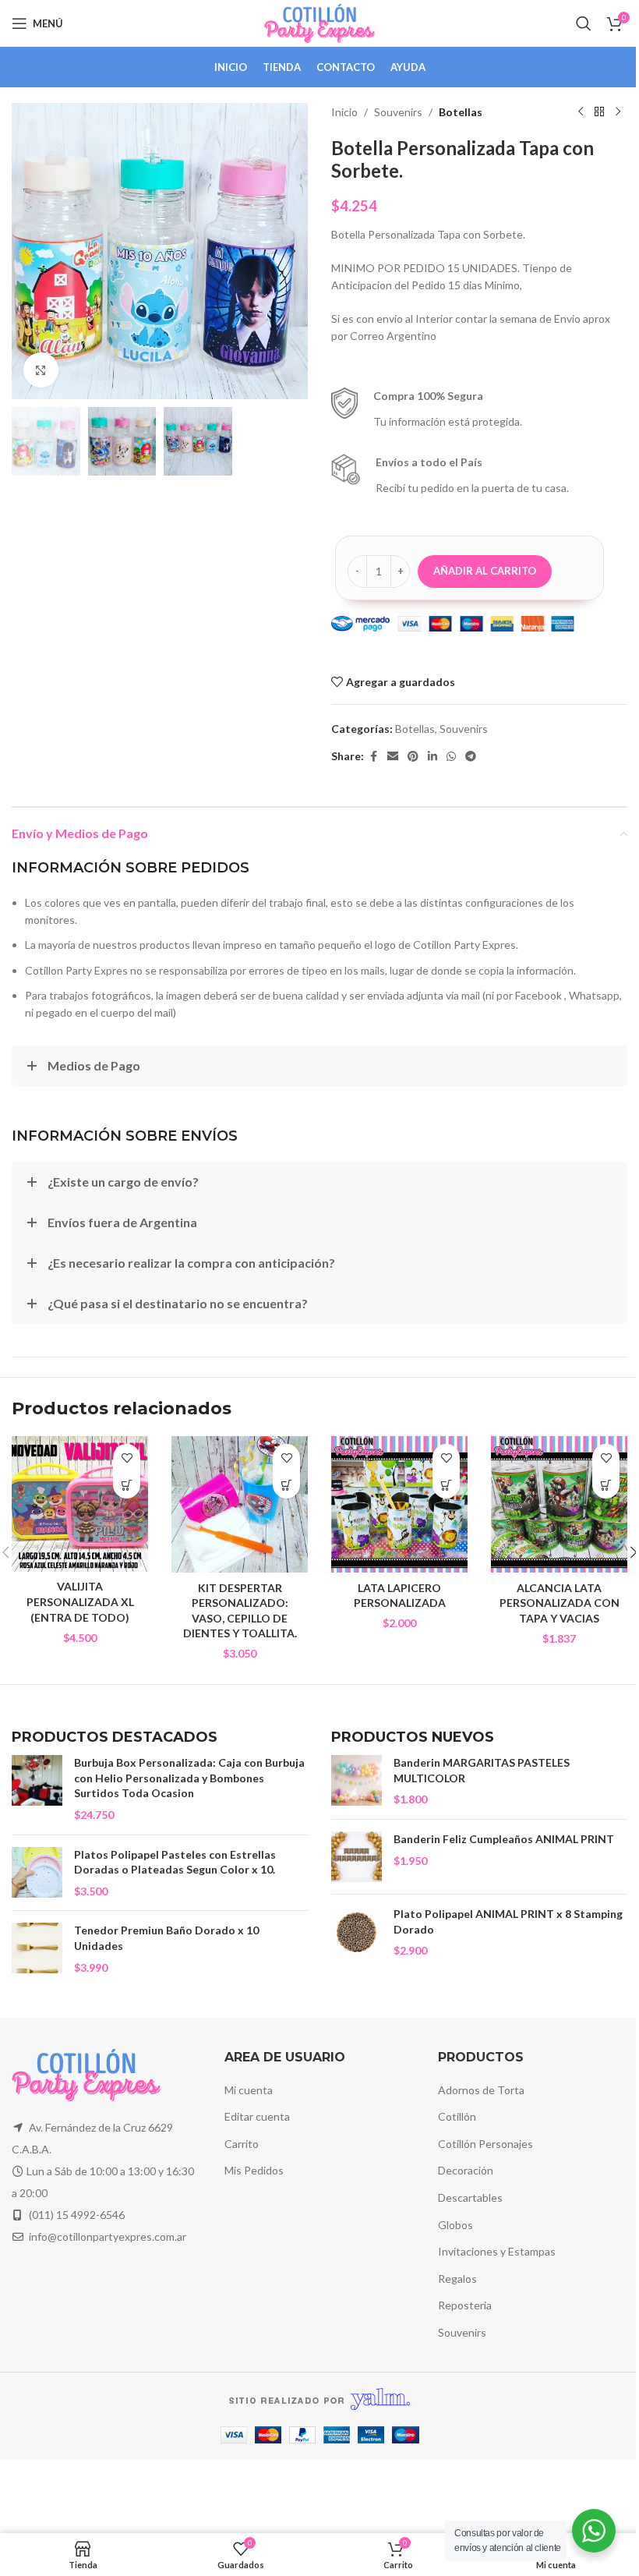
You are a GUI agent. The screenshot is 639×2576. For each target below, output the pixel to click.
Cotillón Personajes (485, 2144)
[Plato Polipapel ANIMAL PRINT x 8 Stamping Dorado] (357, 1932)
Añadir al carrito (485, 571)
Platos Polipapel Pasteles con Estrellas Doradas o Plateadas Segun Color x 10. (175, 1862)
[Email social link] (393, 757)
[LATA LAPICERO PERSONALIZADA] (399, 1504)
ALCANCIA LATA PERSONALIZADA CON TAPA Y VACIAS (560, 1603)
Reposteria (465, 2305)
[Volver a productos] (599, 112)
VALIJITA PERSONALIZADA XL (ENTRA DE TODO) (80, 1601)
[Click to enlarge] (41, 370)
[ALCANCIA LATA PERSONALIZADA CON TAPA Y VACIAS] (559, 1504)
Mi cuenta (249, 2090)
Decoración (466, 2170)
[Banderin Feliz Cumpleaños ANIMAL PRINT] (357, 1857)
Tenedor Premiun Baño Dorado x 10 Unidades (166, 1938)
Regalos (457, 2279)
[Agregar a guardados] (127, 1458)
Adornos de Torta (481, 2090)
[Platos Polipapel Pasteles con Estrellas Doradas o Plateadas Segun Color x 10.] (37, 1873)
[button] (27, 251)
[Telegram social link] (471, 757)
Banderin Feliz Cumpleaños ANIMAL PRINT (504, 1839)
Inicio (344, 112)
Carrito (242, 2144)
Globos (455, 2225)
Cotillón (457, 2116)
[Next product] (618, 112)
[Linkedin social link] (432, 757)
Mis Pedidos (254, 2170)
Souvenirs (398, 112)
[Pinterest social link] (413, 757)
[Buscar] (584, 23)
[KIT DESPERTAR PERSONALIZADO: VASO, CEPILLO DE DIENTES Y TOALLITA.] (240, 1504)
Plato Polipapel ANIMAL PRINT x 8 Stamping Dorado (508, 1921)
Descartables (470, 2197)
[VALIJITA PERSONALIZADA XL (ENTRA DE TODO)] (80, 1504)
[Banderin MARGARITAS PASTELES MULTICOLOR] (357, 1781)
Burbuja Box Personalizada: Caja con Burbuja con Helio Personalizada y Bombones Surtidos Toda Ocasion (189, 1778)
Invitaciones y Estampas (497, 2251)
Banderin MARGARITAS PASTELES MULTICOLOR (482, 1770)
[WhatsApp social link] (451, 757)
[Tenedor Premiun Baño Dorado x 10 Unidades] (37, 1949)
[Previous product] (581, 112)
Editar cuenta (257, 2116)
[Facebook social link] (373, 757)
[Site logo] (320, 22)
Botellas (461, 112)
